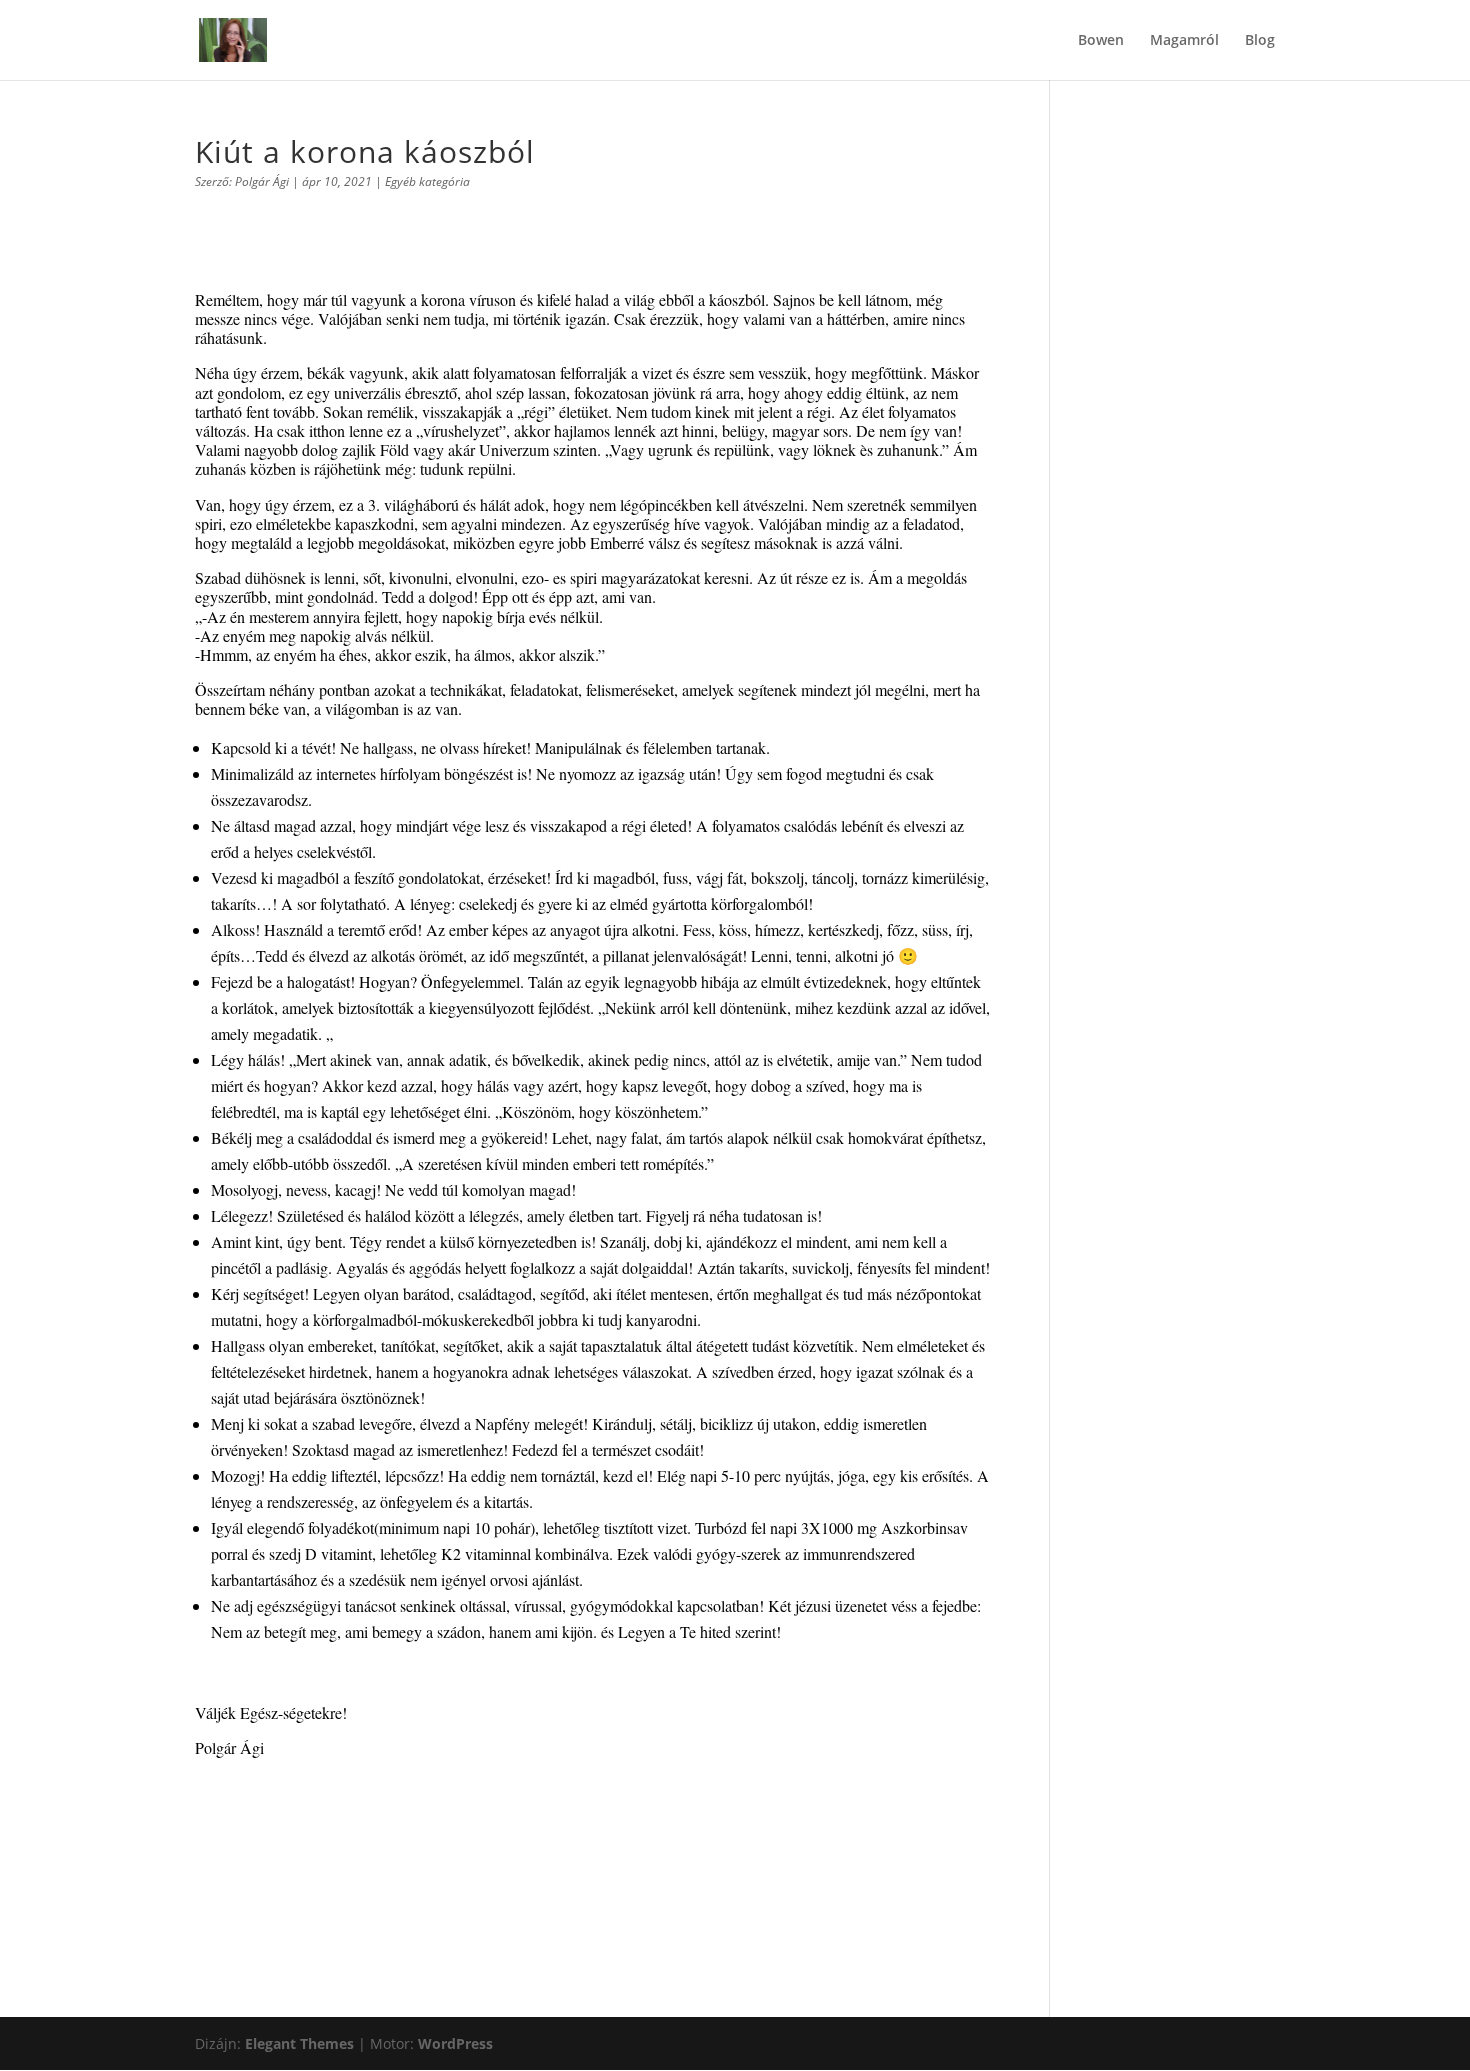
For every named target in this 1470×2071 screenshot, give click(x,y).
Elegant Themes (299, 2043)
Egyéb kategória (427, 181)
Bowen (1101, 41)
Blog (1260, 41)
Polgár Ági (262, 181)
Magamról (1184, 41)
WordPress (455, 2043)
